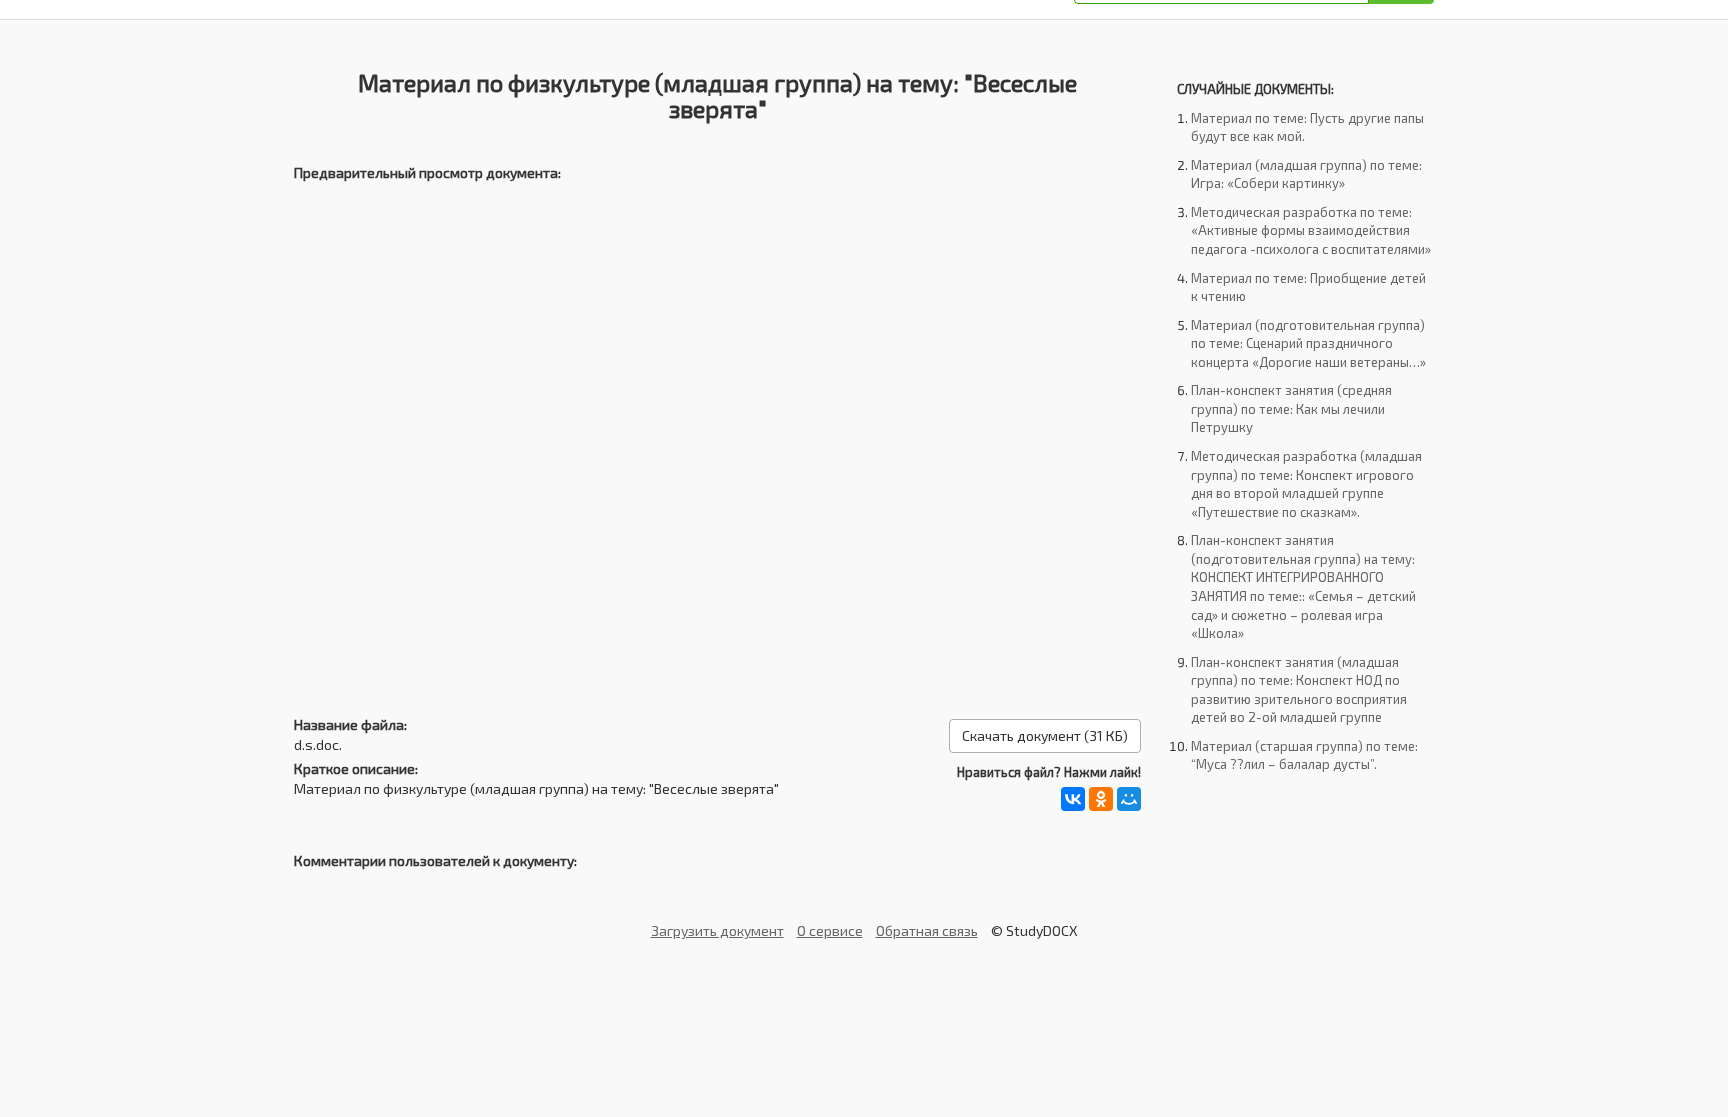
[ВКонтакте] (1073, 799)
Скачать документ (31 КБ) (1045, 735)
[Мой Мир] (1129, 799)
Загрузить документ (717, 930)
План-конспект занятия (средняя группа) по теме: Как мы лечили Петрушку (1291, 408)
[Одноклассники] (1101, 799)
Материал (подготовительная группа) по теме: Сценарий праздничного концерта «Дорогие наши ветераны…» (1308, 343)
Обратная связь (927, 930)
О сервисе (830, 930)
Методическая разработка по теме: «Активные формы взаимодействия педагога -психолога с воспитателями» (1311, 230)
